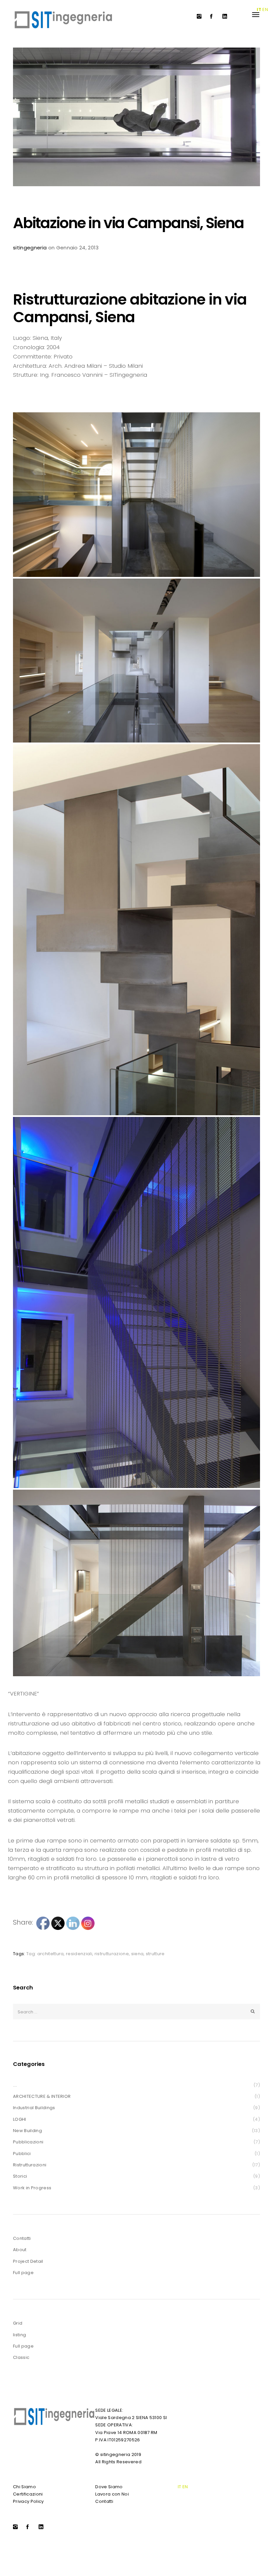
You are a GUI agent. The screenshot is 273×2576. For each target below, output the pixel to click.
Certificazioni (28, 2494)
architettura (51, 1954)
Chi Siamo (24, 2487)
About (20, 2250)
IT (180, 2487)
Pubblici (22, 2154)
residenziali (79, 1954)
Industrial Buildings (34, 2108)
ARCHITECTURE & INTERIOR (42, 2096)
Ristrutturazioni (30, 2165)
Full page (23, 2273)
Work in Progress (32, 2188)
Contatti (22, 2238)
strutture (155, 1954)
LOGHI (20, 2119)
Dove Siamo (109, 2487)
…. (15, 2085)
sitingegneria (30, 248)
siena (137, 1954)
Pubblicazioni (28, 2142)
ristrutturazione (112, 1954)
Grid (18, 2323)
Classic (21, 2357)
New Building (27, 2131)
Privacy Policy (28, 2501)
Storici (20, 2176)
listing (19, 2335)
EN (185, 2487)
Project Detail (28, 2261)
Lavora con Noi (112, 2494)
